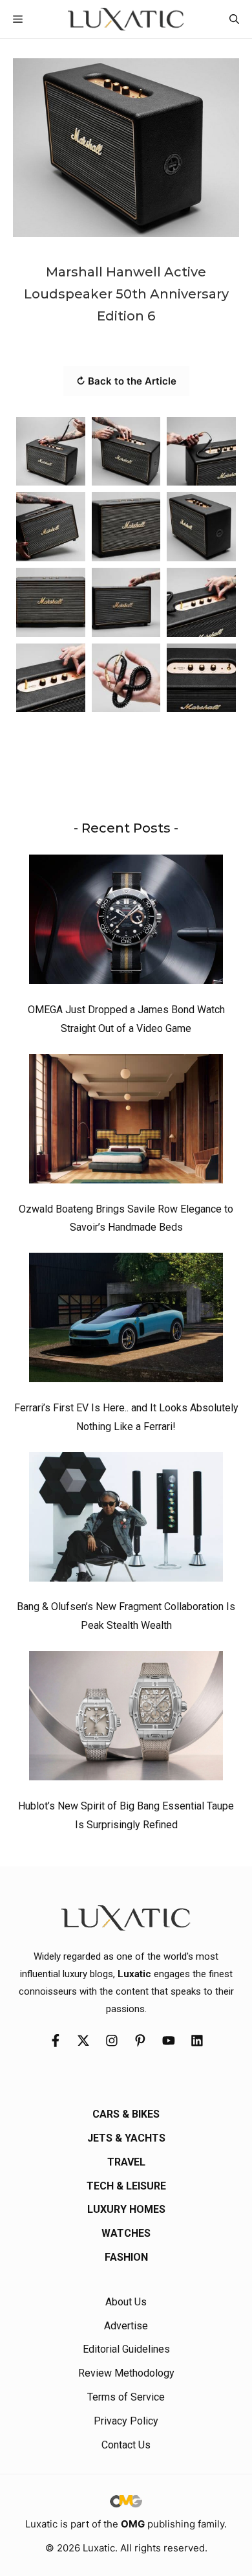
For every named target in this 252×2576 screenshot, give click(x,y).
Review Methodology (126, 2373)
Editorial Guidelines (126, 2349)
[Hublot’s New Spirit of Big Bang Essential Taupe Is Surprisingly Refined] (126, 1719)
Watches (126, 2233)
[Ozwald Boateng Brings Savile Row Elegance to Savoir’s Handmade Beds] (126, 1122)
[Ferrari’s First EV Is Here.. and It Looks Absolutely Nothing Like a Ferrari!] (126, 1321)
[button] (234, 19)
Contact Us (126, 2445)
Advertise (126, 2326)
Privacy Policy (126, 2421)
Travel (126, 2162)
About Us (126, 2302)
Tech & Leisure (126, 2186)
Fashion (126, 2257)
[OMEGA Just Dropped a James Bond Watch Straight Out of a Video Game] (126, 923)
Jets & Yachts (126, 2138)
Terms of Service (126, 2397)
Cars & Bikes (126, 2114)
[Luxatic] (126, 19)
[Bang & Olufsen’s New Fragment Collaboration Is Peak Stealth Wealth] (126, 1520)
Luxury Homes (126, 2209)
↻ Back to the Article (126, 381)
